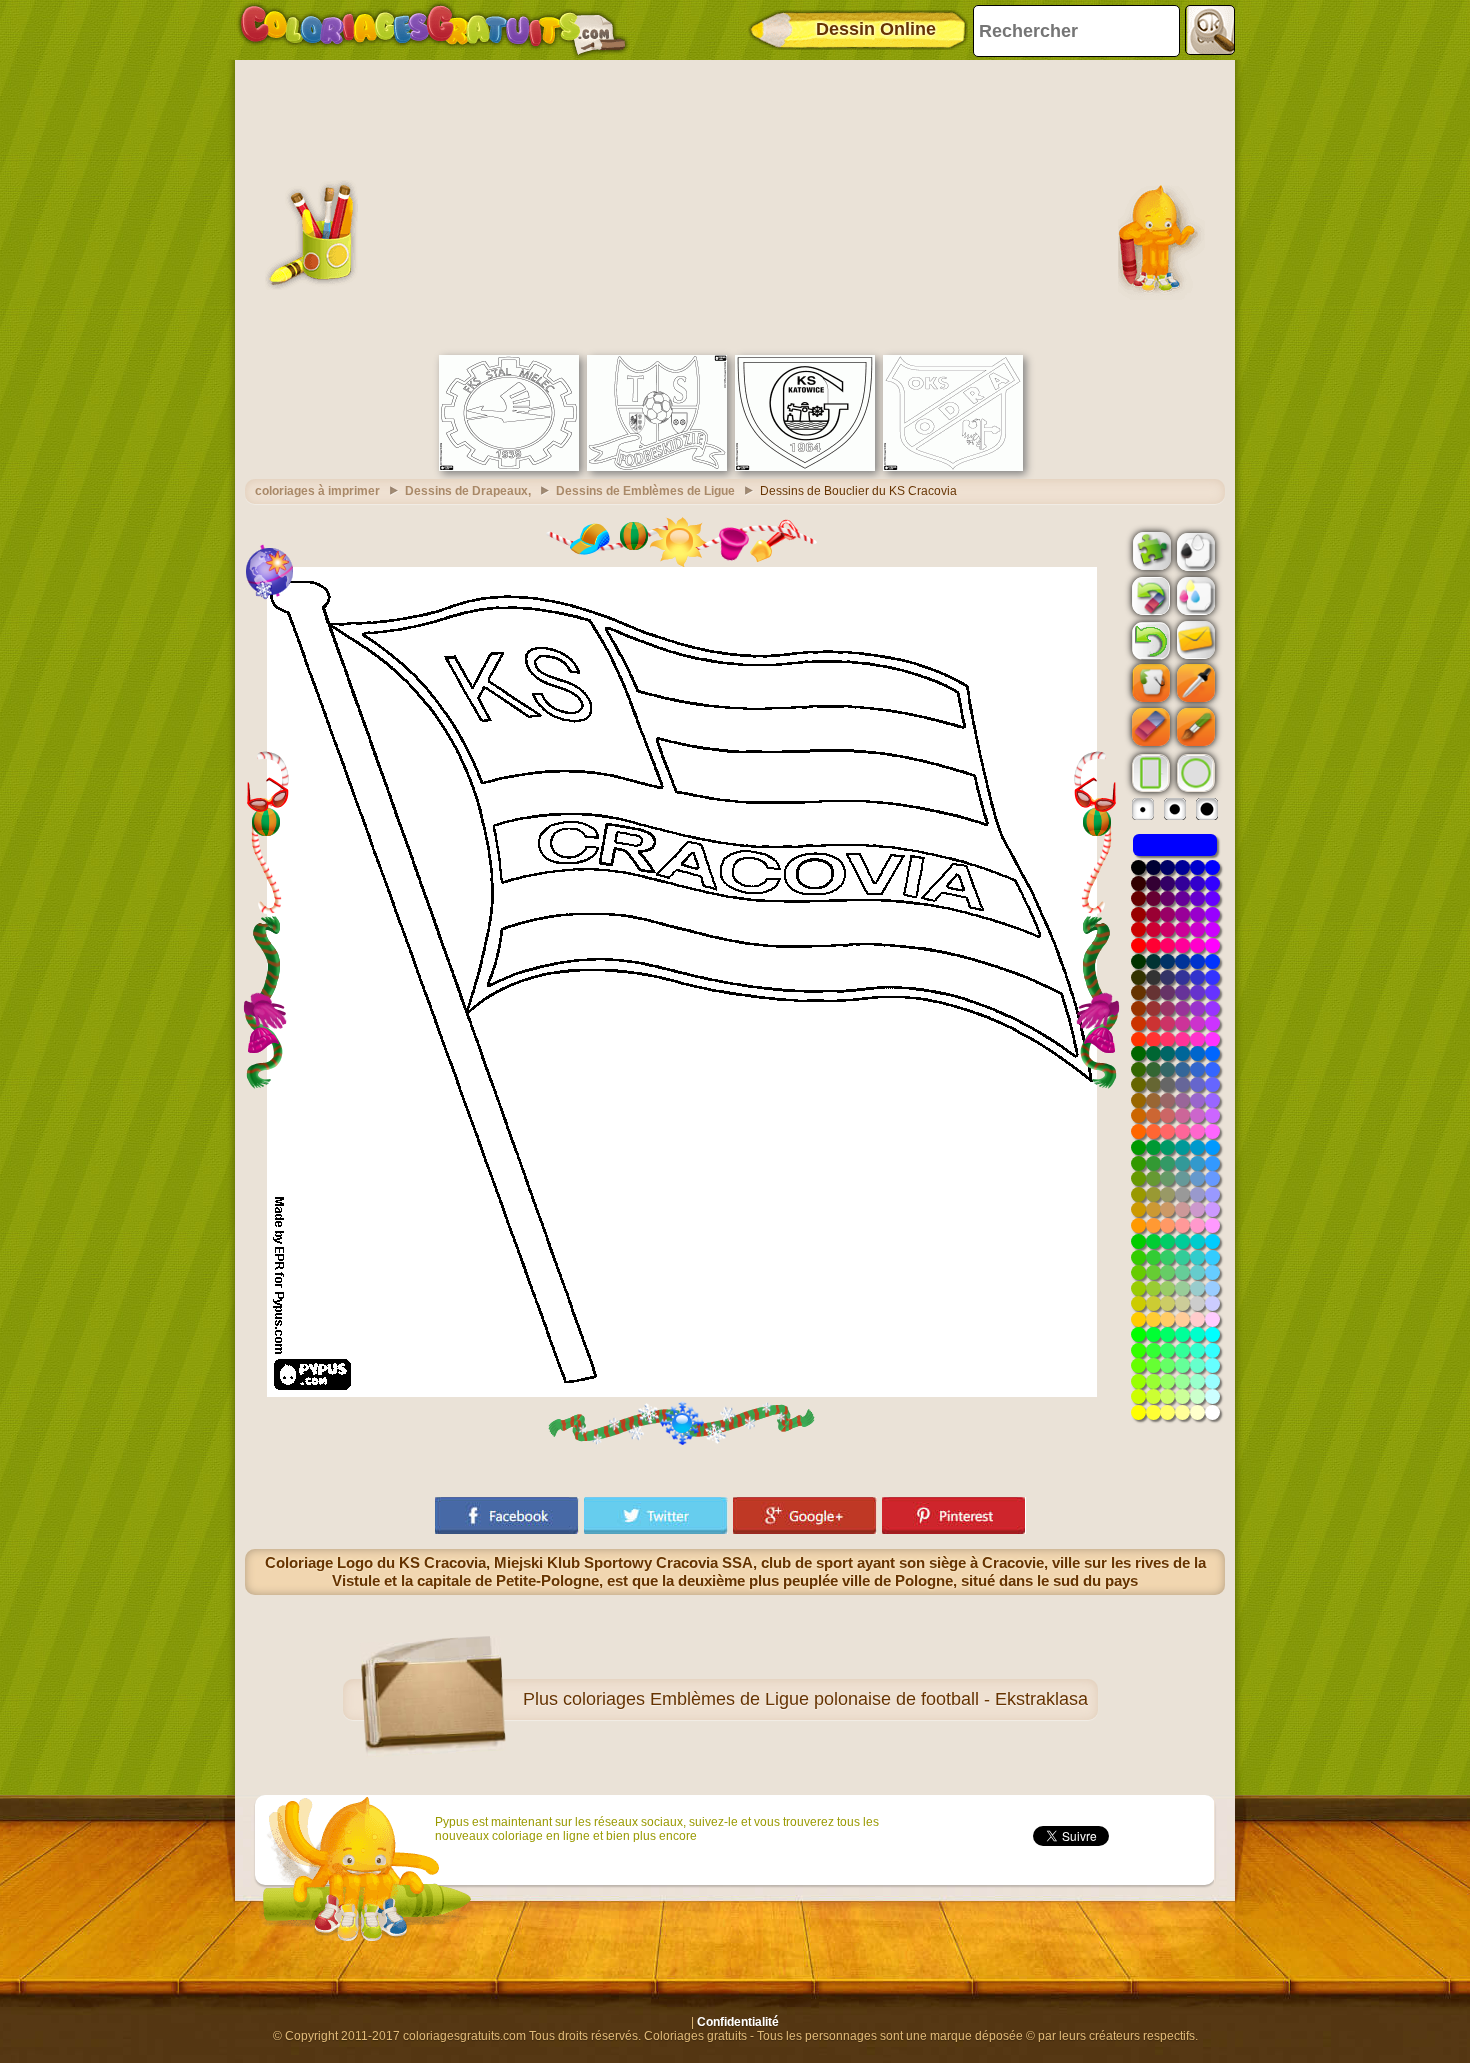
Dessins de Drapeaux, (468, 491)
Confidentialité (738, 2022)
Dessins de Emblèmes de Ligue (645, 491)
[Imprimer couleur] (1194, 595)
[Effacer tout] (1149, 596)
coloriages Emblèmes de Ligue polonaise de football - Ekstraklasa (825, 1699)
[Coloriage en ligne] (433, 30)
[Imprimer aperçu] (1194, 550)
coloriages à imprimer (317, 491)
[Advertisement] (735, 205)
